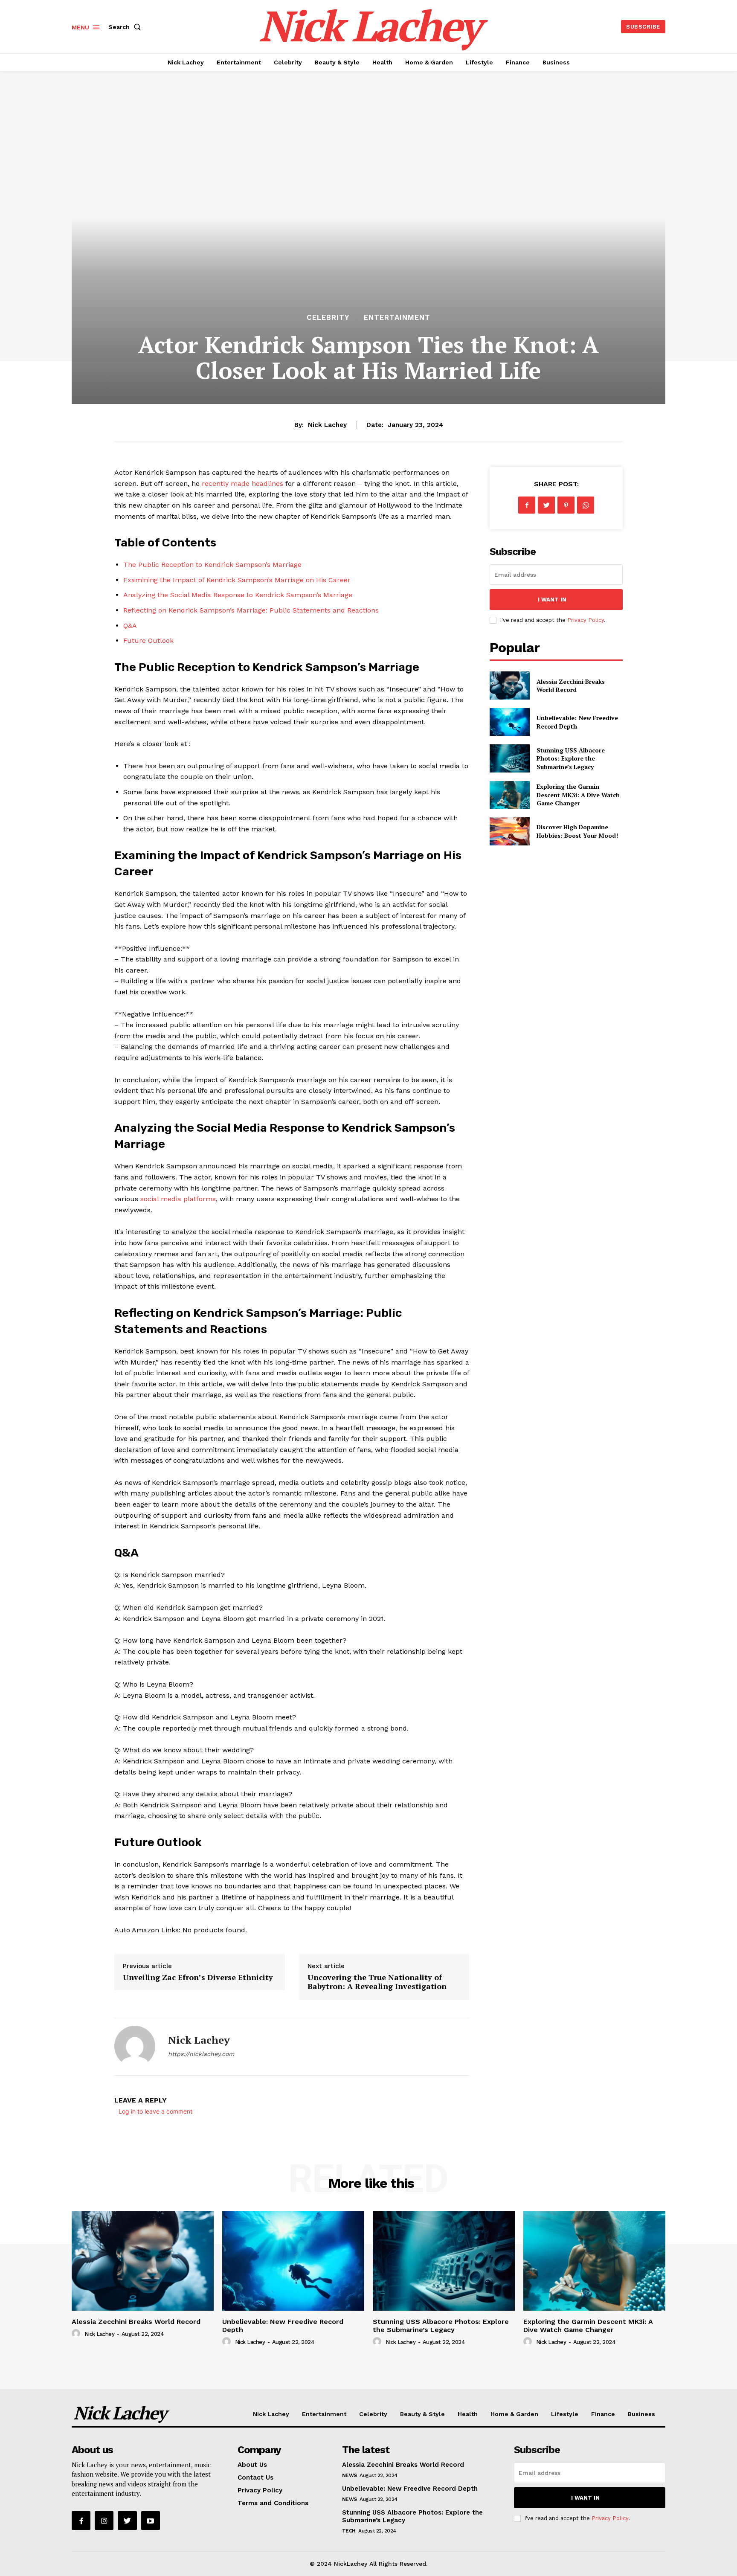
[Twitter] (546, 505)
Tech (349, 2531)
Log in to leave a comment (155, 2111)
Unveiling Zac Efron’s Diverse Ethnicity (198, 1977)
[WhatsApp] (586, 505)
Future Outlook (148, 640)
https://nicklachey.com (201, 2054)
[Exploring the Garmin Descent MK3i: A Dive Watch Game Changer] (509, 795)
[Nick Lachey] (135, 2046)
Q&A (130, 626)
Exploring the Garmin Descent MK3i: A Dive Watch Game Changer (578, 795)
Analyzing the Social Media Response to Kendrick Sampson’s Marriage (238, 595)
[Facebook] (527, 505)
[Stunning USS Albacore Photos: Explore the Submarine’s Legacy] (509, 758)
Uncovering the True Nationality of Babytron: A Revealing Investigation (377, 1982)
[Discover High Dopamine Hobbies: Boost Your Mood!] (509, 831)
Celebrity (328, 318)
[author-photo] (77, 2334)
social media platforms (178, 1199)
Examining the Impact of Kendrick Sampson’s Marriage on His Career (237, 580)
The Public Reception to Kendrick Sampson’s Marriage (212, 565)
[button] (126, 27)
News (350, 2475)
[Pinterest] (566, 505)
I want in (552, 600)
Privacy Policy (586, 620)
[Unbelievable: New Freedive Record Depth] (509, 722)
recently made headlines (242, 484)
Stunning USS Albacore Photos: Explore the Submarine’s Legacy (571, 758)
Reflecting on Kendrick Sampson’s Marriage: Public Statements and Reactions (251, 610)
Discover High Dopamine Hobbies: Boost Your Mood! (577, 831)
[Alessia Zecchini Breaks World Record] (509, 685)
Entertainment (397, 318)
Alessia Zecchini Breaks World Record (571, 686)
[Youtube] (151, 2521)
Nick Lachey (327, 425)
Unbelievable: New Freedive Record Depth (283, 2326)
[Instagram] (104, 2521)
